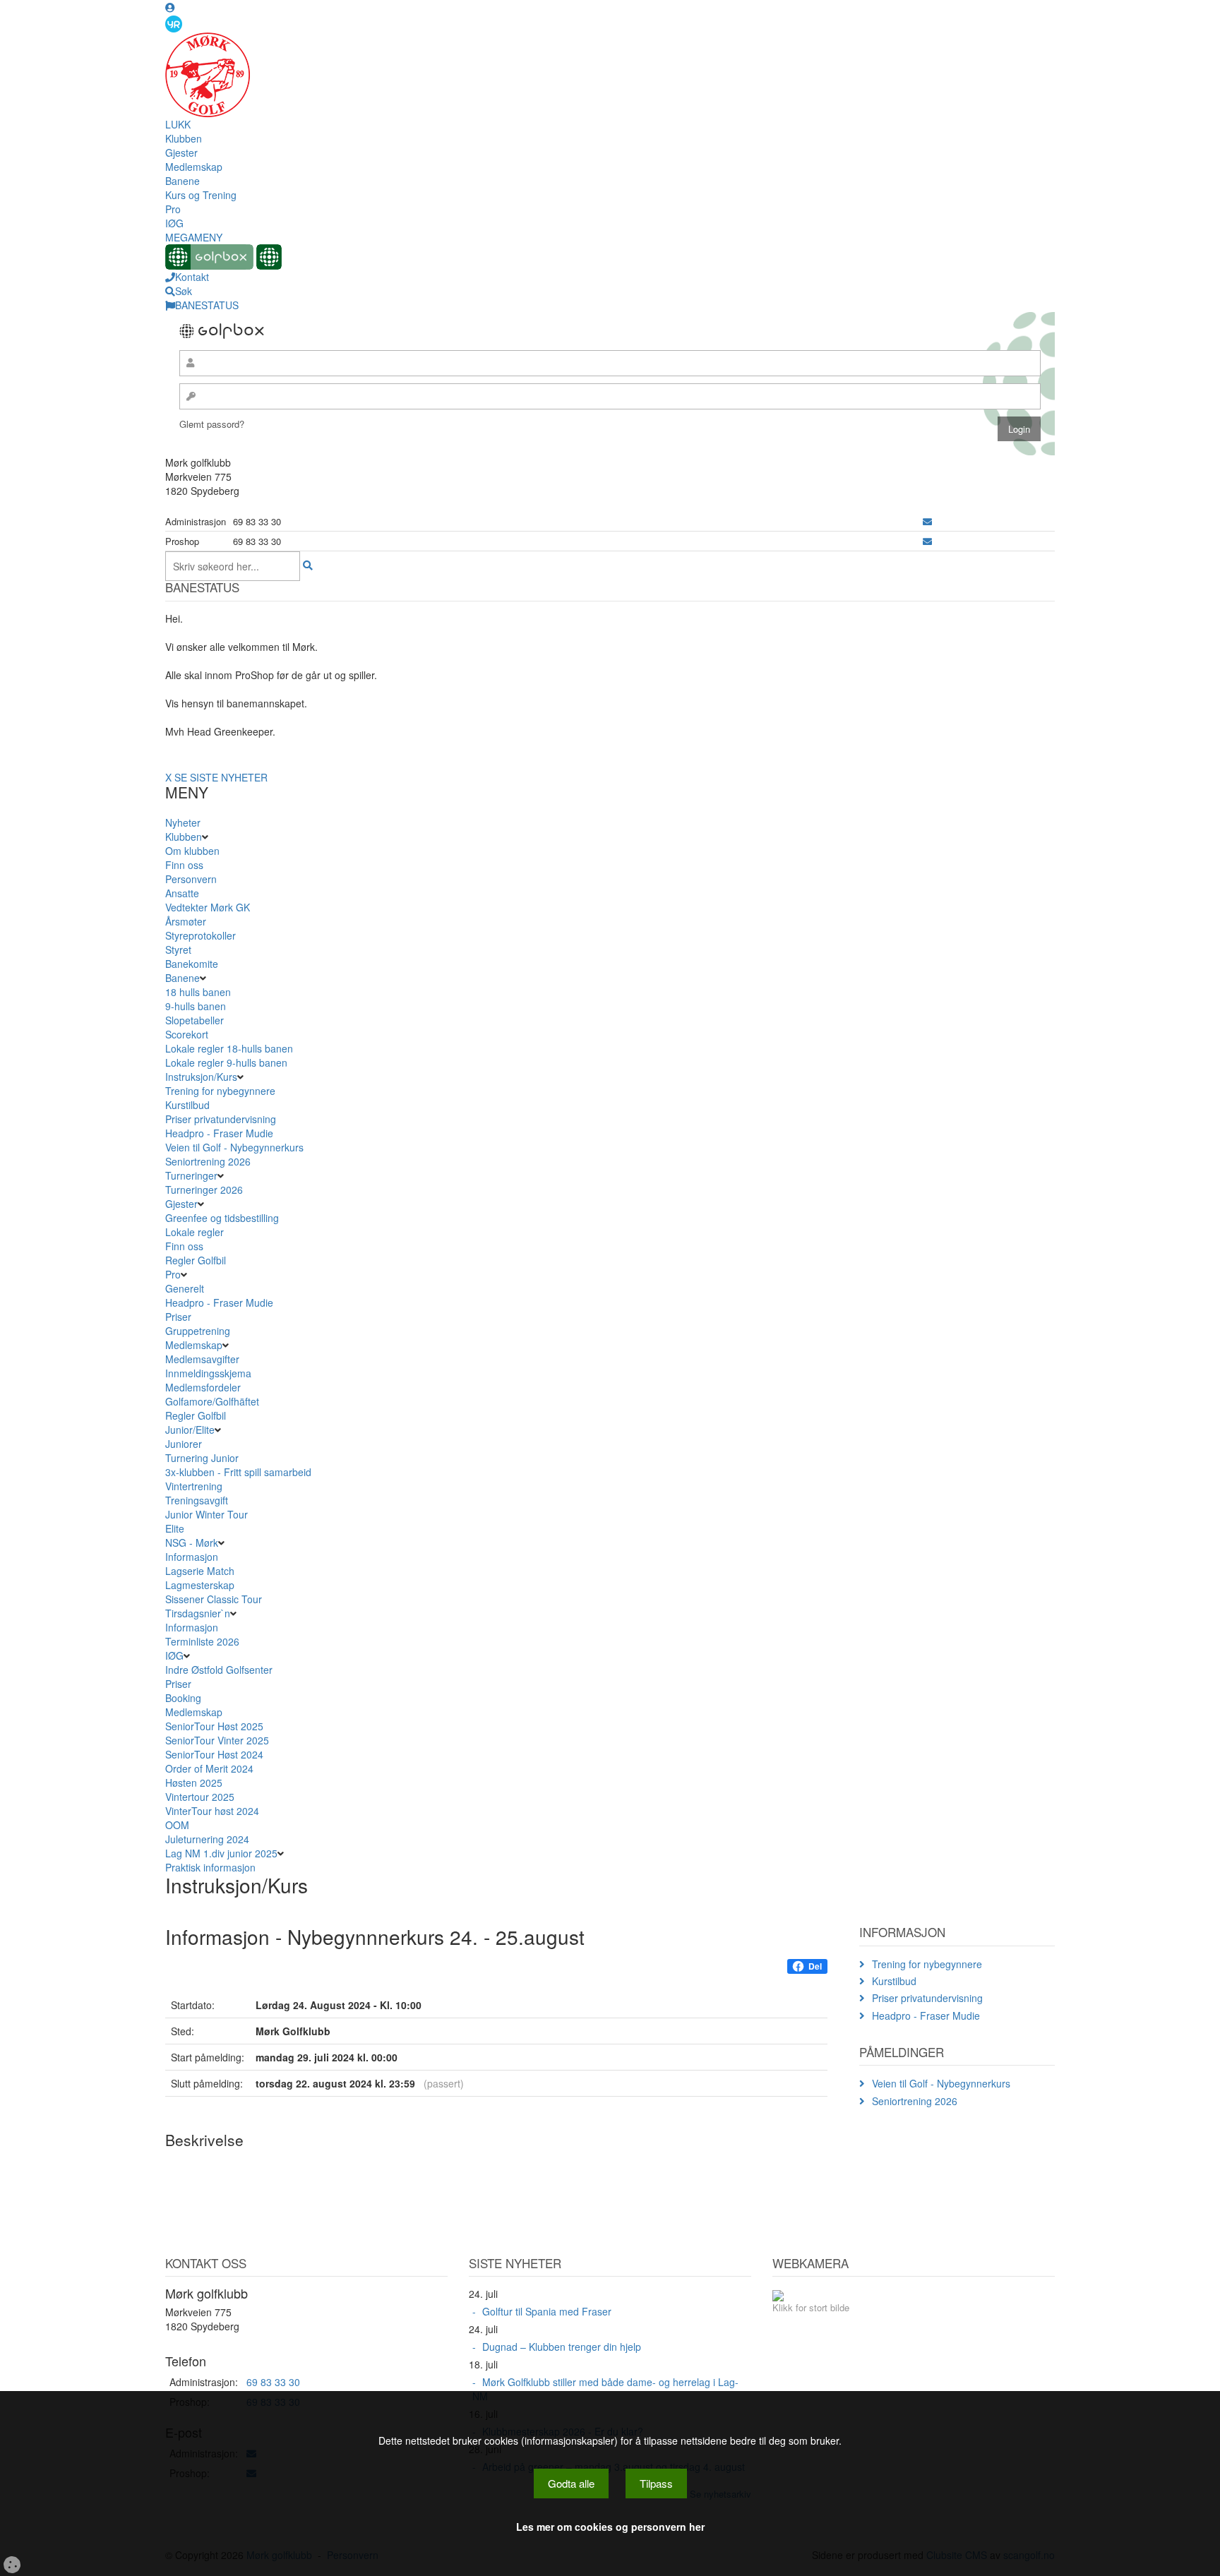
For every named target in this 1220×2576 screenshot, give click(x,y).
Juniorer (184, 1444)
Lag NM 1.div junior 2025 (221, 1853)
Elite (175, 1528)
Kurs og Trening (201, 195)
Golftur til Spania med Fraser (547, 2311)
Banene (183, 181)
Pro (173, 209)
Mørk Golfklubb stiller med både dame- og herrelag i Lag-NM (605, 2389)
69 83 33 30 (273, 2382)
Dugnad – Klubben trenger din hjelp (562, 2347)
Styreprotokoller (201, 935)
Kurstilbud (187, 1105)
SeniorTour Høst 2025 (214, 1726)
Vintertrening (194, 1486)
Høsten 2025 (194, 1783)
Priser (178, 1317)
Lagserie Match (200, 1571)
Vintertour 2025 (200, 1797)
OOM (177, 1825)
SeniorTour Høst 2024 (214, 1754)
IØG (174, 223)
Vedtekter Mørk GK (208, 907)
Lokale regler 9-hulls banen (226, 1062)
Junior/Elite (190, 1430)
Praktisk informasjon (210, 1867)
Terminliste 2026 (202, 1641)
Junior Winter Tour (207, 1514)
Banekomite (192, 964)
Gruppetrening (198, 1331)
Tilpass (656, 2483)
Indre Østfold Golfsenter (219, 1670)
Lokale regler (195, 1232)
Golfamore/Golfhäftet (212, 1401)
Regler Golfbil (196, 1260)
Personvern (191, 879)
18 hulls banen (198, 992)
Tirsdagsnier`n (198, 1613)
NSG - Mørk (192, 1542)
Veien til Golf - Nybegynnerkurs (234, 1147)
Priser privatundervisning (221, 1119)
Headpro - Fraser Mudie (219, 1133)
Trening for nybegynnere (220, 1091)
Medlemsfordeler (203, 1387)
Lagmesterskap (200, 1585)
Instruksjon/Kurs (201, 1077)
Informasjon (192, 1557)
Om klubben (192, 851)
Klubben (184, 138)
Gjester (181, 152)
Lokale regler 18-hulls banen (229, 1048)
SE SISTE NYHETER (221, 777)
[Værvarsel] (174, 23)
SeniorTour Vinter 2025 (217, 1740)
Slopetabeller (195, 1020)
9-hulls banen (196, 1006)
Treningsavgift (197, 1500)
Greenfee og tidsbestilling (222, 1218)
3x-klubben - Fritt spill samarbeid (238, 1472)
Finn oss (184, 865)
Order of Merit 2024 (209, 1768)
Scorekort (187, 1034)
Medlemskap (194, 167)
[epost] (927, 521)
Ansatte (182, 893)
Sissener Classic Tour (214, 1599)
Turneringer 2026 (204, 1190)
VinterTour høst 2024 (212, 1811)
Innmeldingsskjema (208, 1373)
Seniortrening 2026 (208, 1161)
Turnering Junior (202, 1458)
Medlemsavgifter (202, 1359)
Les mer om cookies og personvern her (610, 2527)
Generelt (185, 1288)
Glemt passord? (212, 424)
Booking (183, 1698)
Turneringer (191, 1175)
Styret (178, 949)
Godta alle (571, 2483)
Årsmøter (186, 921)
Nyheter (183, 822)
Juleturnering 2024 (207, 1839)
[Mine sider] (170, 7)
